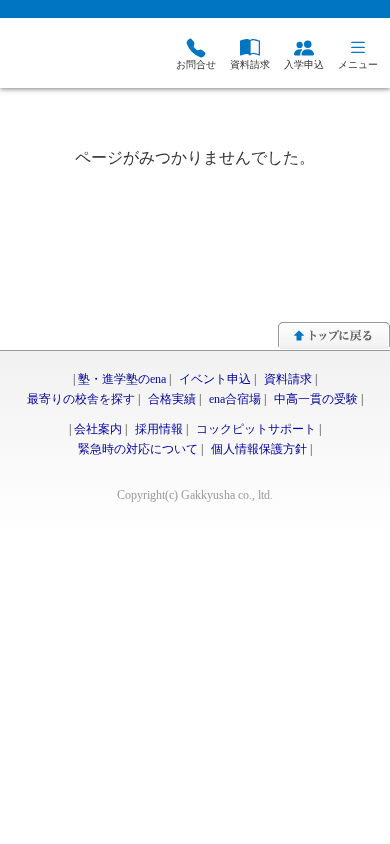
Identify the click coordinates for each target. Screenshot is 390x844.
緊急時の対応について (138, 449)
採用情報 (159, 429)
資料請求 (288, 379)
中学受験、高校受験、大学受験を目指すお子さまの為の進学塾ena (55, 55)
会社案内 (98, 429)
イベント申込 (215, 379)
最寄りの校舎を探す (81, 399)
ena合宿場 (235, 399)
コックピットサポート (256, 429)
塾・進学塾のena (122, 379)
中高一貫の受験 (316, 399)
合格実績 (172, 399)
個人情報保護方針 (259, 449)
